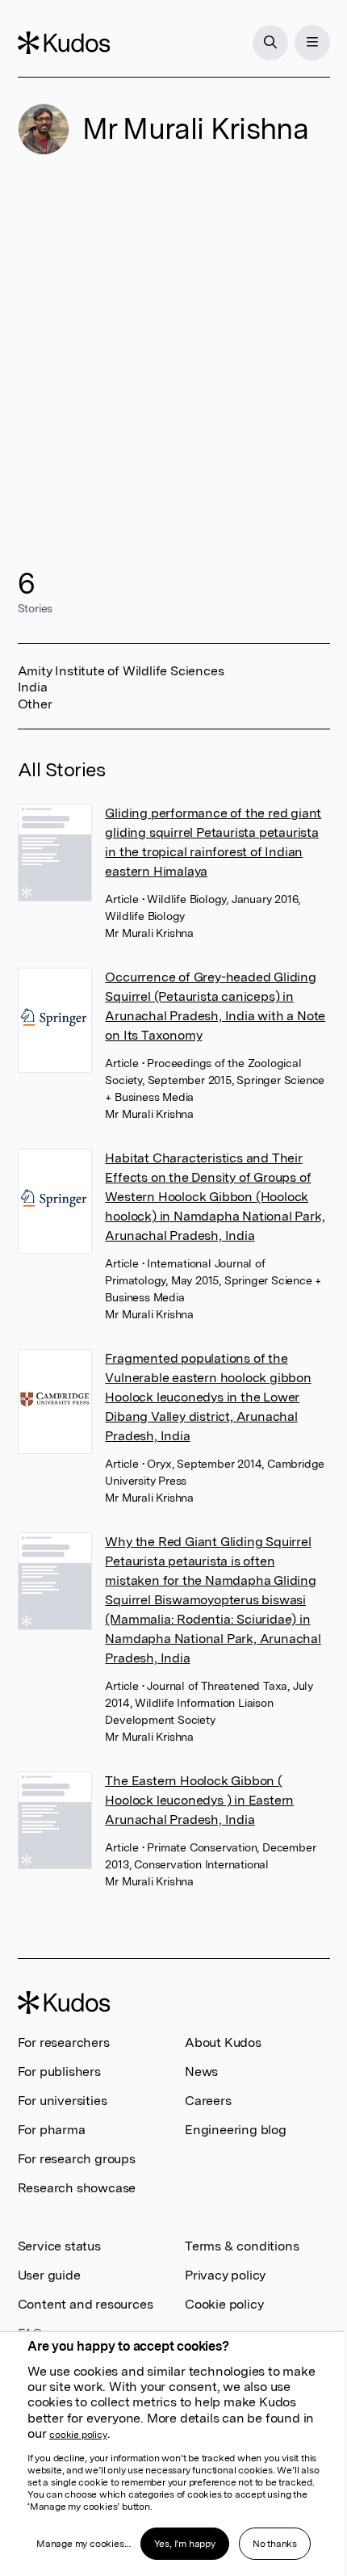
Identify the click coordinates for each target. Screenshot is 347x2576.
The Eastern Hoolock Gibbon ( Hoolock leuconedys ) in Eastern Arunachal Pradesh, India (199, 1800)
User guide (49, 2275)
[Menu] (312, 43)
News (201, 2072)
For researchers (64, 2042)
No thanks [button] (275, 2544)
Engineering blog (236, 2130)
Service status (59, 2246)
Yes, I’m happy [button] (185, 2544)
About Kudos (223, 2042)
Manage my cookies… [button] (83, 2544)
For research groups (77, 2159)
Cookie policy (224, 2304)
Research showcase (77, 2188)
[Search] (270, 43)
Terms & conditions (242, 2246)
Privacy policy (225, 2275)
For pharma (52, 2130)
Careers (208, 2101)
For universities (63, 2101)
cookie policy (78, 2435)
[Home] (64, 43)
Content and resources (86, 2304)
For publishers (59, 2072)
